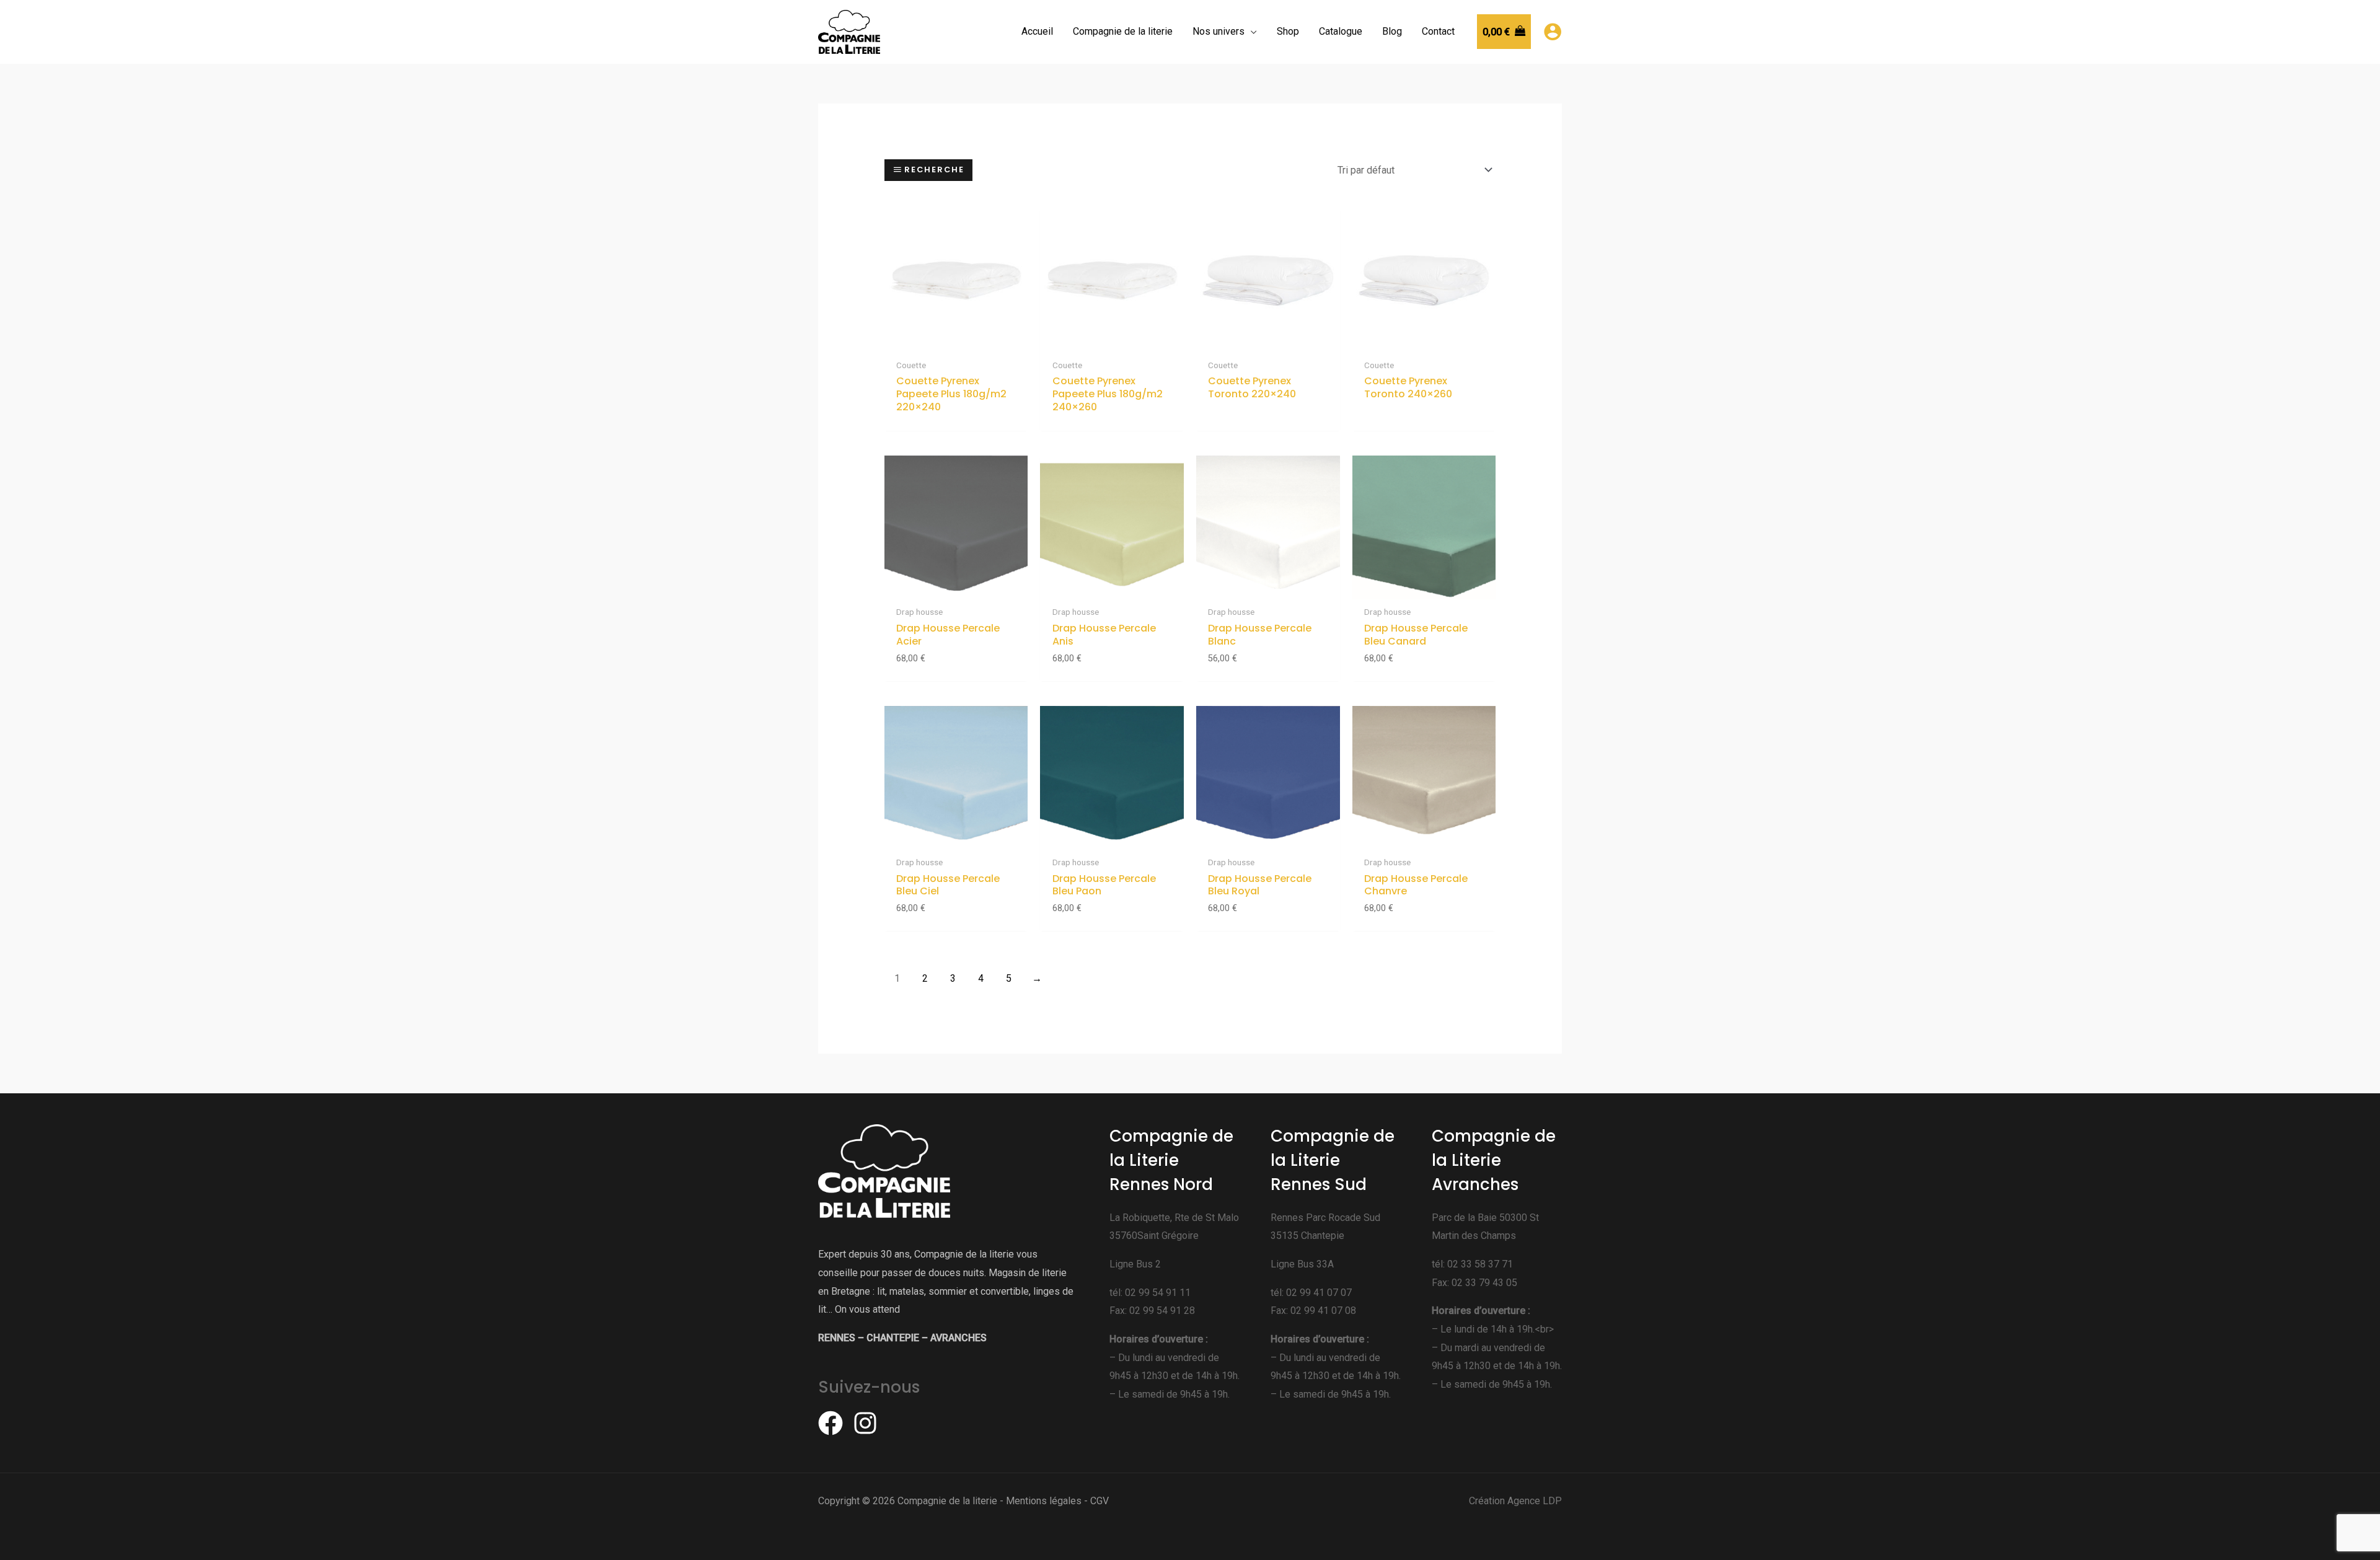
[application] (1251, 32)
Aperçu (956, 341)
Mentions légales (1044, 1501)
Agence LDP (1535, 1501)
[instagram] (869, 1423)
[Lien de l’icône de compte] (1553, 32)
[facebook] (834, 1423)
